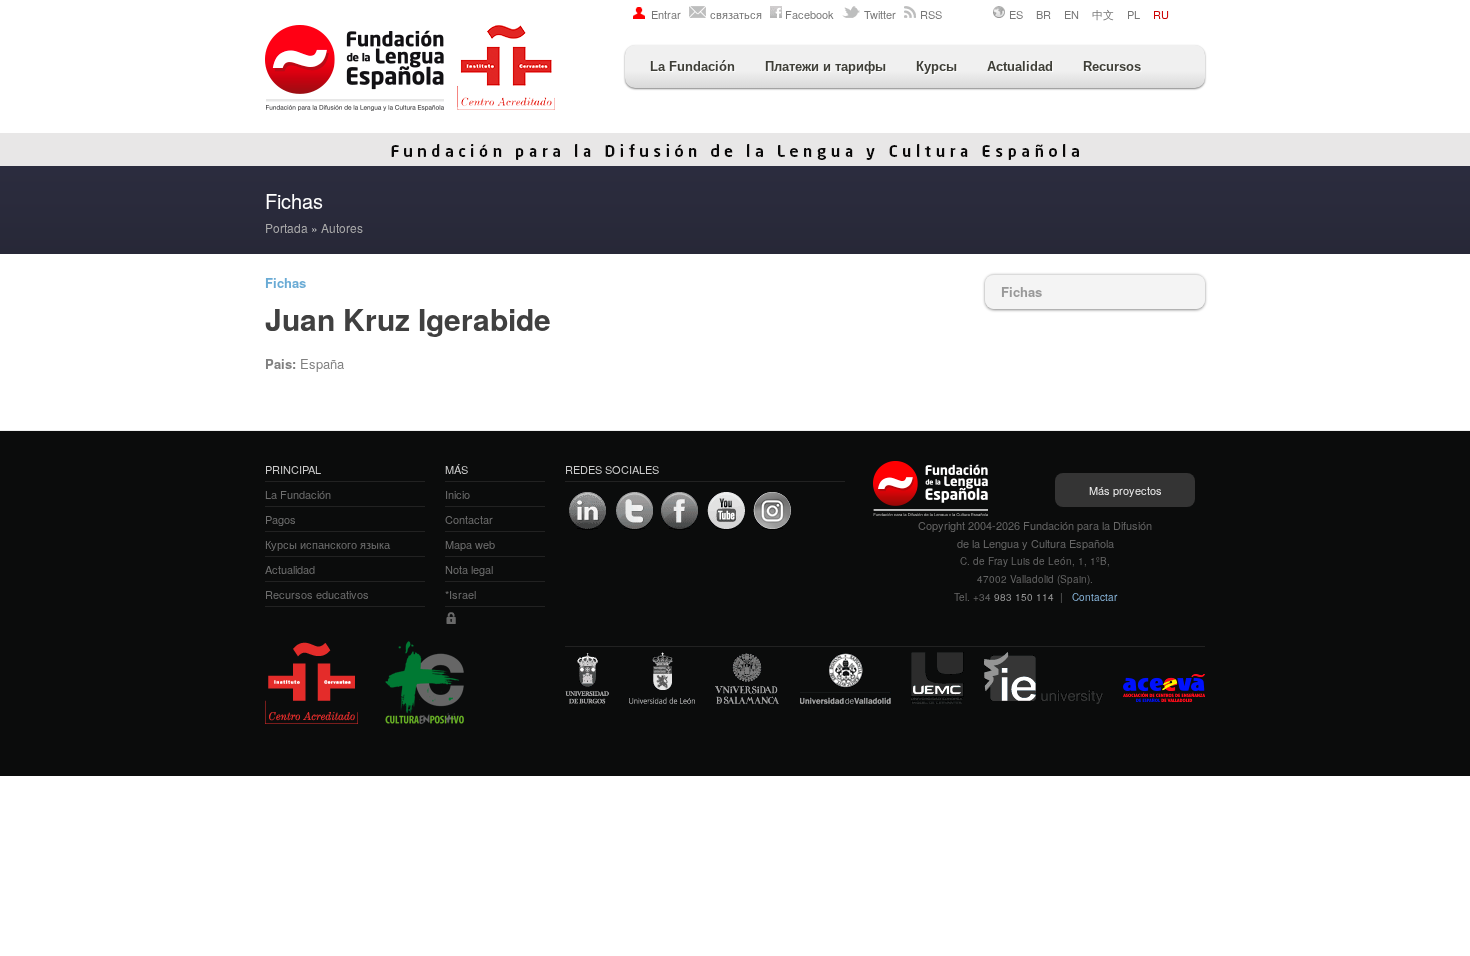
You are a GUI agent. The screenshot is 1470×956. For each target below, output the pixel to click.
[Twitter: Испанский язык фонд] (634, 511)
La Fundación (692, 66)
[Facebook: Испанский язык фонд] (680, 511)
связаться (736, 14)
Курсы (936, 66)
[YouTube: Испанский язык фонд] (726, 511)
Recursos (1112, 66)
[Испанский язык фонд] (410, 70)
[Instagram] (772, 511)
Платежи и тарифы (825, 66)
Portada (286, 227)
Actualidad (1020, 66)
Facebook (809, 14)
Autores (342, 227)
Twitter (880, 14)
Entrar (666, 14)
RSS (931, 14)
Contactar (1094, 597)
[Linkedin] (588, 511)
